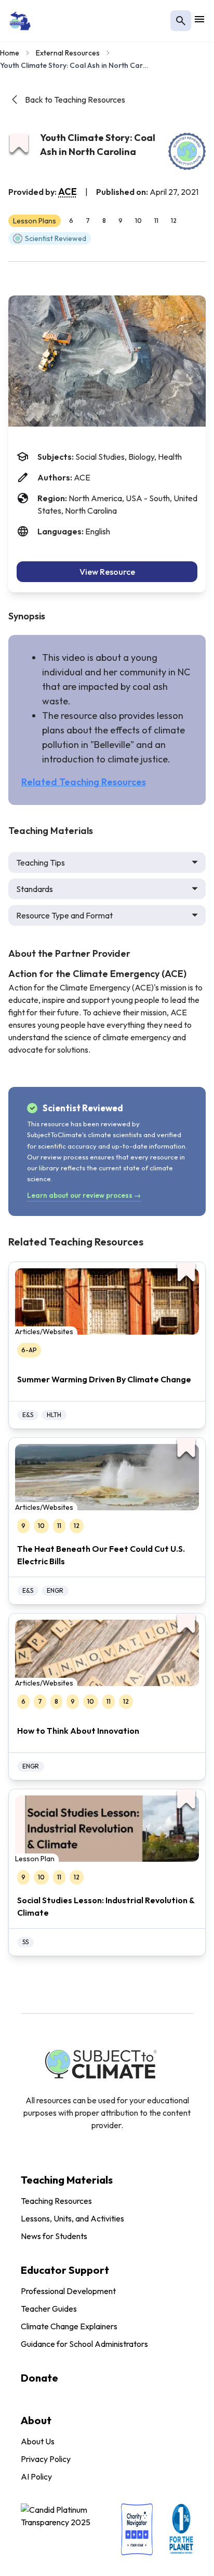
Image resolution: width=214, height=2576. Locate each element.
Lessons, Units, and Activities (72, 2218)
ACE (68, 192)
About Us (38, 2441)
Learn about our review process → (84, 1195)
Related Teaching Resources (84, 782)
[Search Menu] (181, 21)
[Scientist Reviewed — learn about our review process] (187, 151)
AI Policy (36, 2476)
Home (10, 53)
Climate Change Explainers (69, 2326)
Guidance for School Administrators (84, 2344)
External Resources (68, 53)
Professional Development (68, 2291)
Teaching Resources (56, 2201)
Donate (39, 2378)
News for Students (54, 2236)
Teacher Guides (49, 2309)
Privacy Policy (46, 2459)
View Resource (107, 572)
